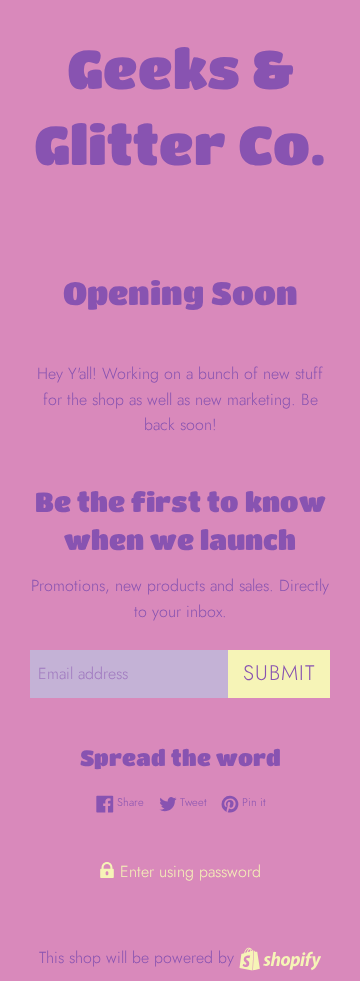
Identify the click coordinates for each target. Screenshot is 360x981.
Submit (279, 673)
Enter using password (188, 871)
